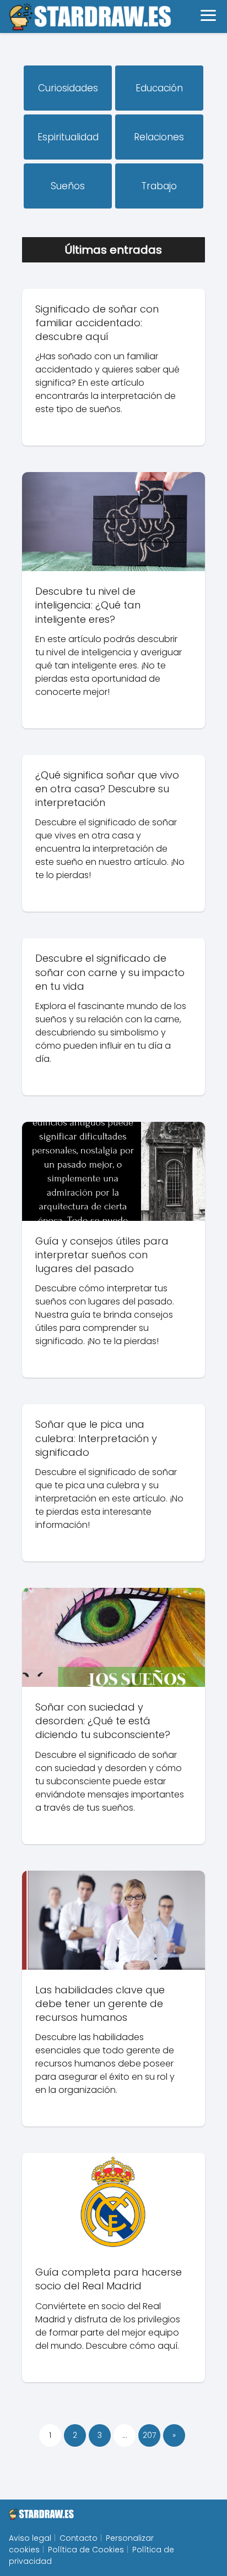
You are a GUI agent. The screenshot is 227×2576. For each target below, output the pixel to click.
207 (149, 2435)
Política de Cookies (86, 2550)
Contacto (79, 2538)
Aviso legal (30, 2538)
